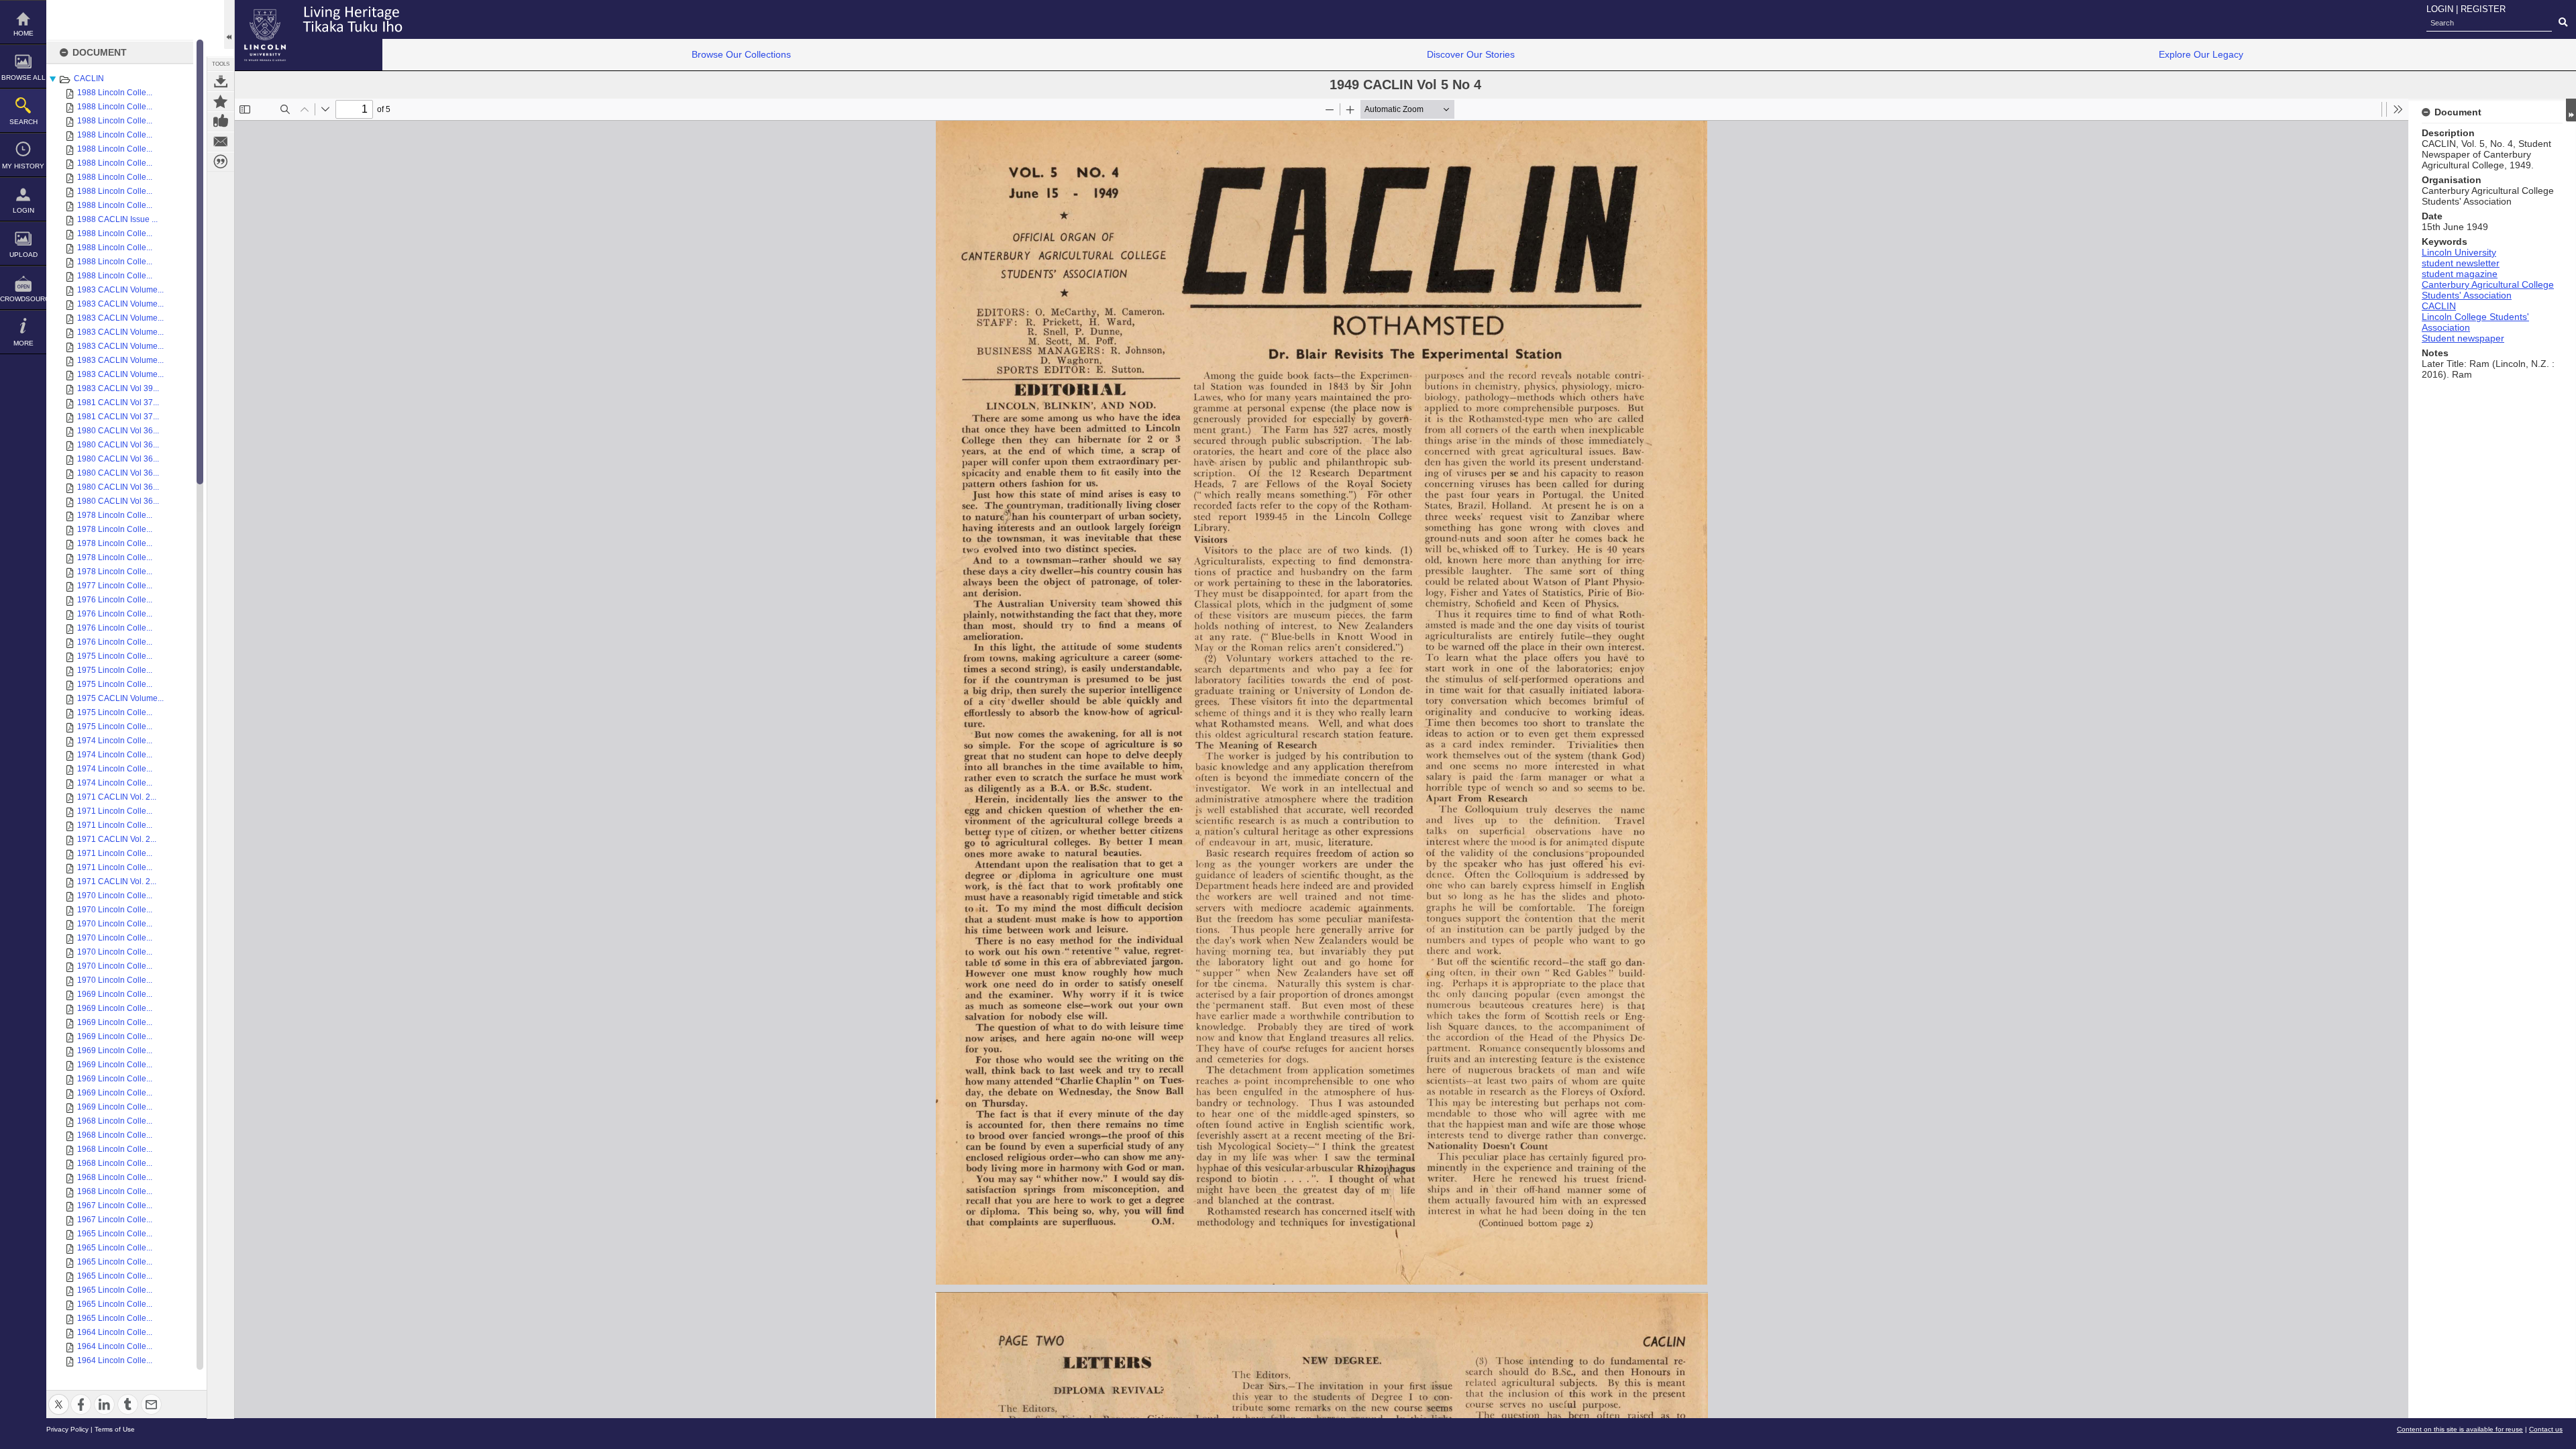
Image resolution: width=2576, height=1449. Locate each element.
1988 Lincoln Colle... (115, 93)
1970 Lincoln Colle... (115, 896)
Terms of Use (115, 1429)
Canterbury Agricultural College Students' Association (2488, 290)
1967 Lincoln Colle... (115, 1205)
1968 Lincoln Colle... (115, 1121)
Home (23, 33)
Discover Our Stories (1471, 54)
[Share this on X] (59, 1396)
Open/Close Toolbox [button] (229, 24)
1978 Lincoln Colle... (115, 515)
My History (23, 166)
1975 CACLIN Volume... (120, 698)
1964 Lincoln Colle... (115, 1332)
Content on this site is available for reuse (2460, 1429)
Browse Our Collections (741, 54)
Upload (23, 255)
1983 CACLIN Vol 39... (118, 388)
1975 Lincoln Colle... (115, 656)
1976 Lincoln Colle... (115, 600)
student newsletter (2461, 263)
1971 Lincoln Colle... (115, 811)
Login (23, 210)
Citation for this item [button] (221, 162)
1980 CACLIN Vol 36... (118, 431)
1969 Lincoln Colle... (115, 994)
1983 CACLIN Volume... (120, 290)
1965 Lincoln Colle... (115, 1234)
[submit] (2563, 23)
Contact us (2546, 1429)
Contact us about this (221, 142)
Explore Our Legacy (2201, 54)
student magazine (2460, 274)
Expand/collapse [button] (2571, 110)
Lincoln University (2459, 252)
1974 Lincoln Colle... (115, 741)
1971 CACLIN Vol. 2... (117, 797)
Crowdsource (23, 299)
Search (23, 122)
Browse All (23, 77)
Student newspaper (2463, 338)
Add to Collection (221, 101)
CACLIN (89, 78)
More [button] (23, 343)
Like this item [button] (221, 121)
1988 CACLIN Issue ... (117, 219)
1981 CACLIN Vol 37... (118, 402)
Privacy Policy (67, 1429)
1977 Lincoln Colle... (115, 586)
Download (221, 81)
